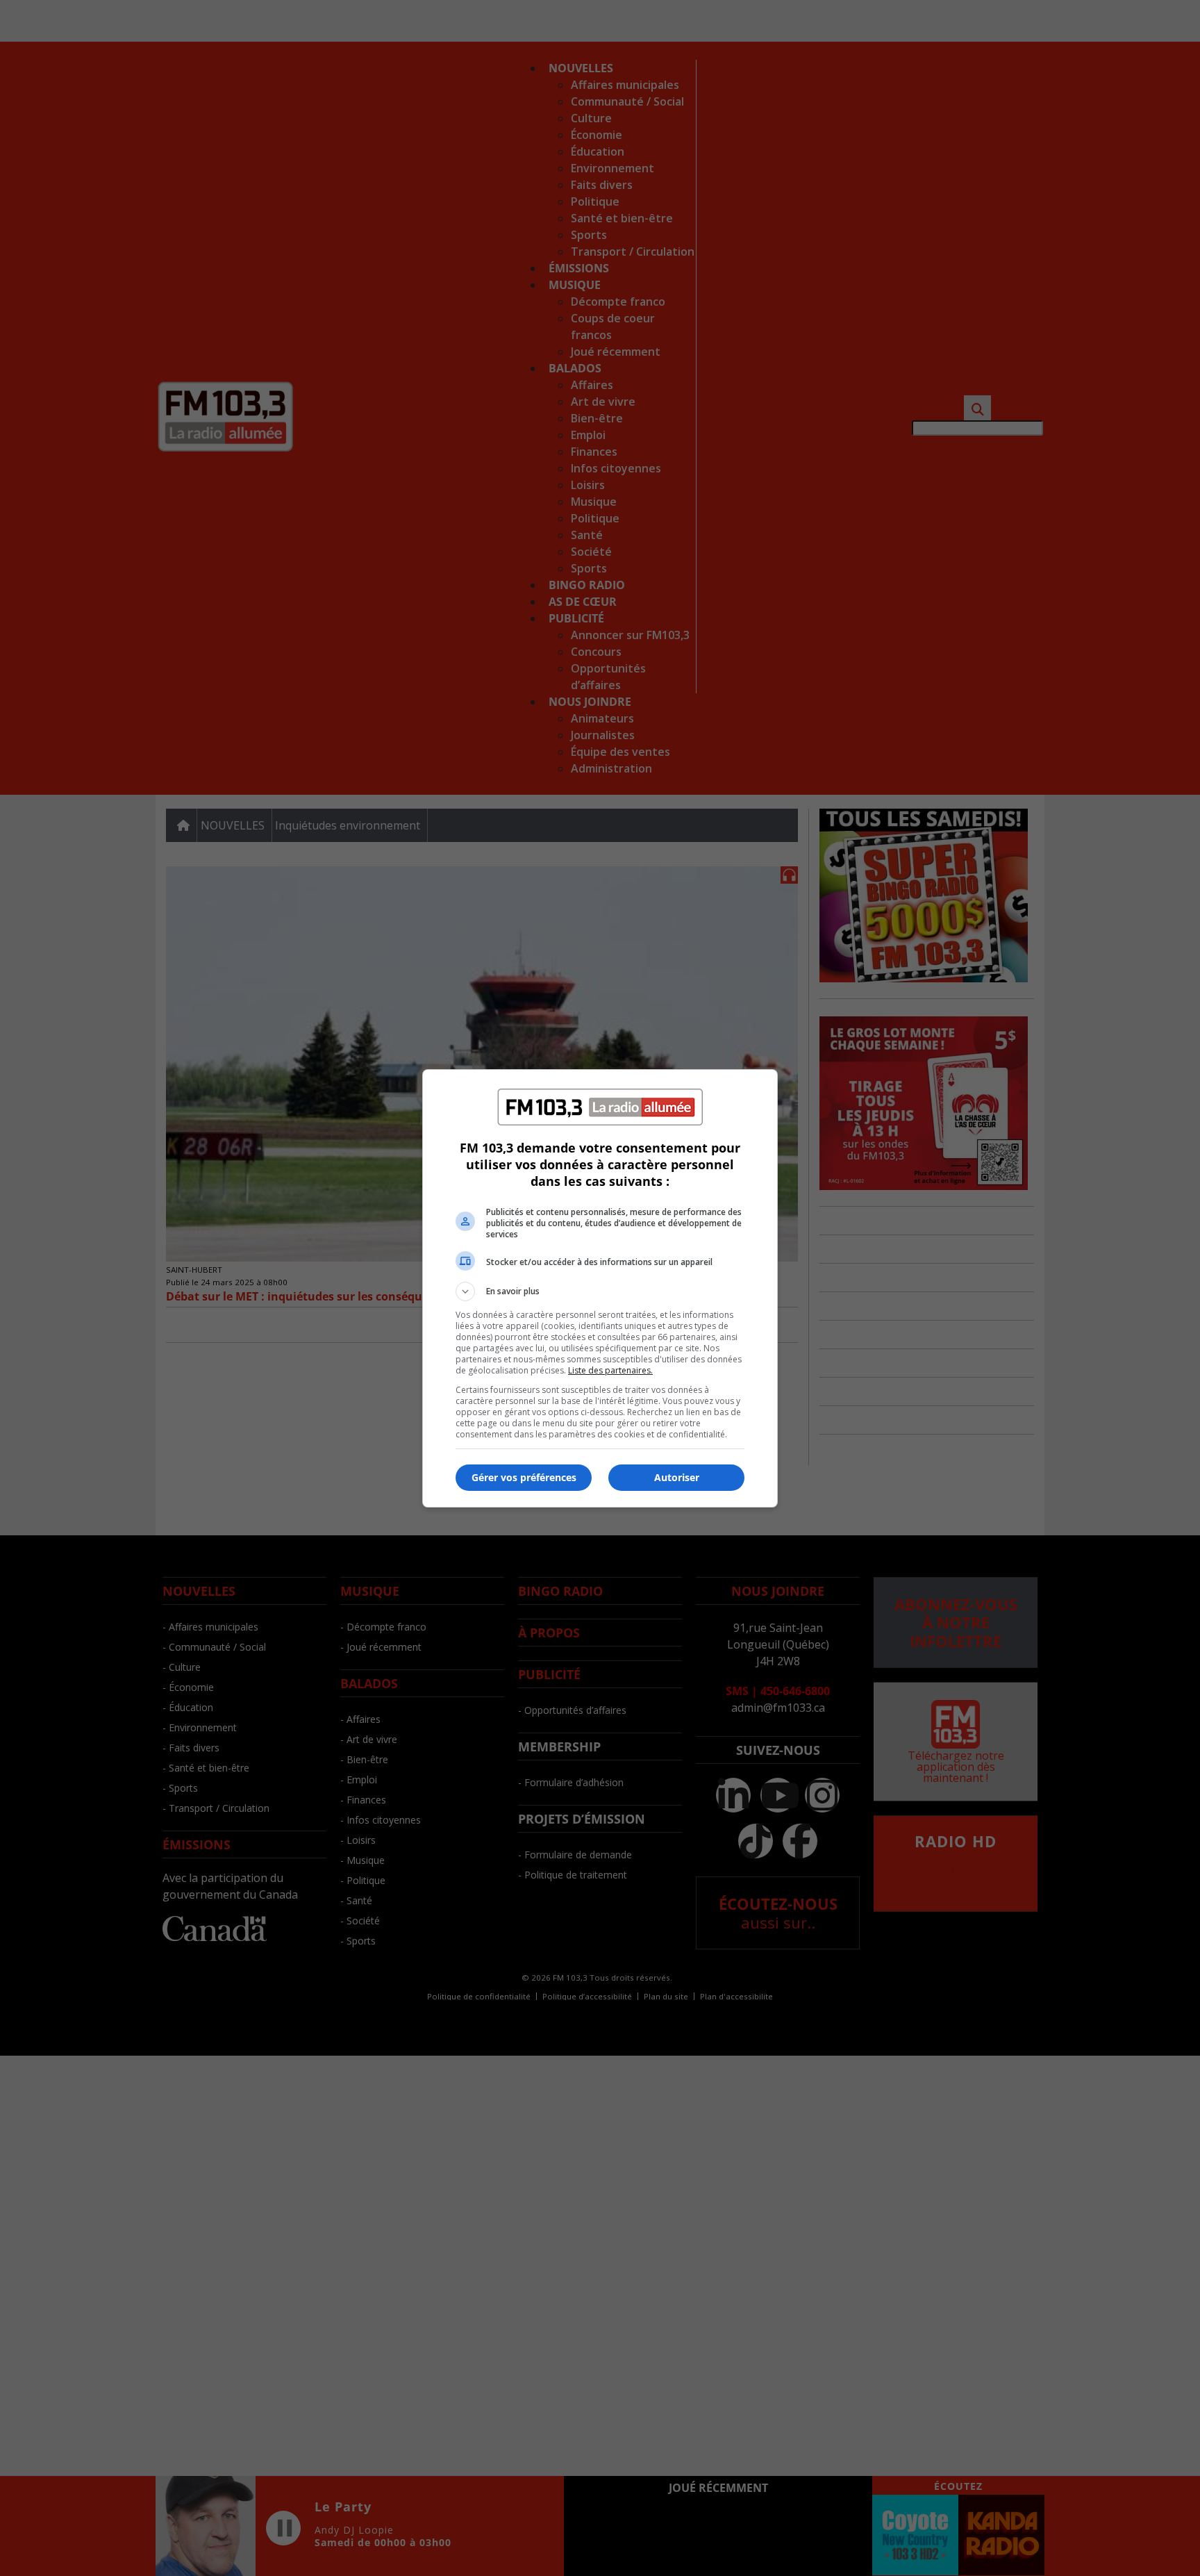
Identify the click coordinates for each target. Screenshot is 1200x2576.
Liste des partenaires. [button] (610, 1370)
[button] (600, 1291)
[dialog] (600, 1288)
